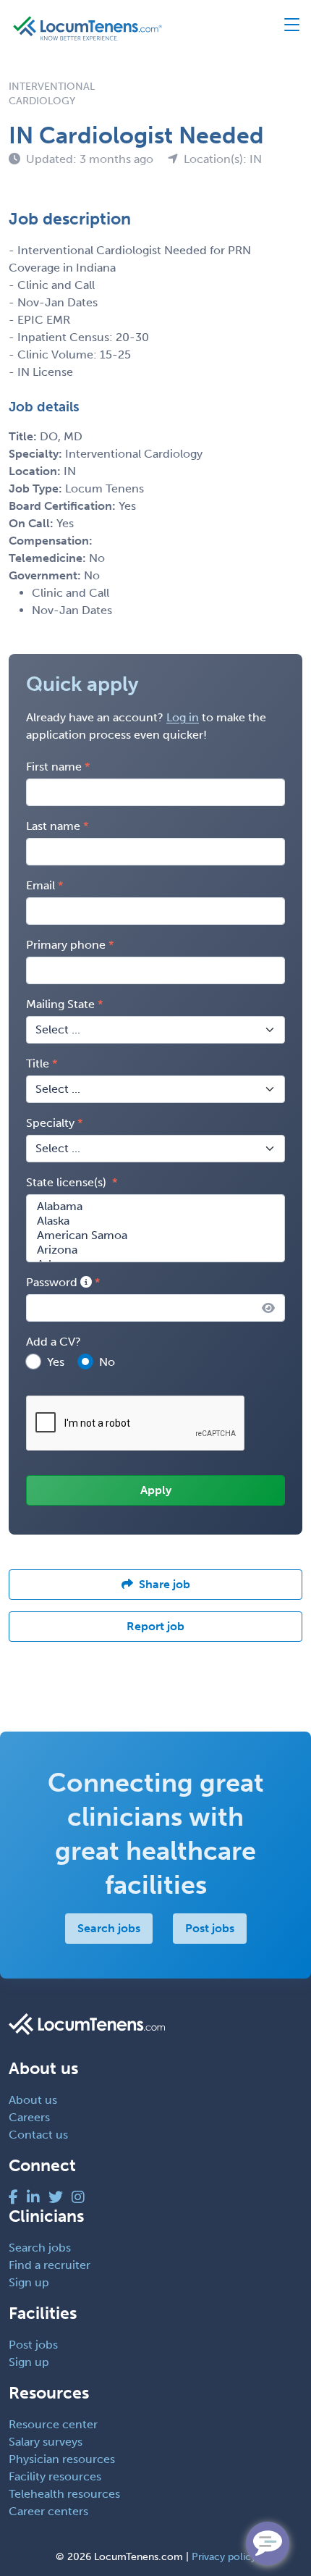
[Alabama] (155, 1207)
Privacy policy (224, 2557)
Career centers (48, 2511)
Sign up (29, 2282)
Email (41, 885)
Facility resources (55, 2476)
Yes (56, 1362)
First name (54, 767)
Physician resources (62, 2459)
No (107, 1362)
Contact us (38, 2135)
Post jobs (210, 1928)
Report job (155, 1626)
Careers (29, 2117)
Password (53, 1282)
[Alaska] (155, 1221)
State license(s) (68, 1182)
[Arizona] (155, 1250)
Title (38, 1063)
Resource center (53, 2424)
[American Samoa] (155, 1235)
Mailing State (60, 1004)
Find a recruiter (50, 2265)
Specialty (50, 1123)
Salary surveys (46, 2442)
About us (33, 2100)
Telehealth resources (64, 2494)
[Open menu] (285, 28)
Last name (53, 826)
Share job (165, 1584)
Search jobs (109, 1928)
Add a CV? (54, 1342)
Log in (183, 717)
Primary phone (66, 945)
